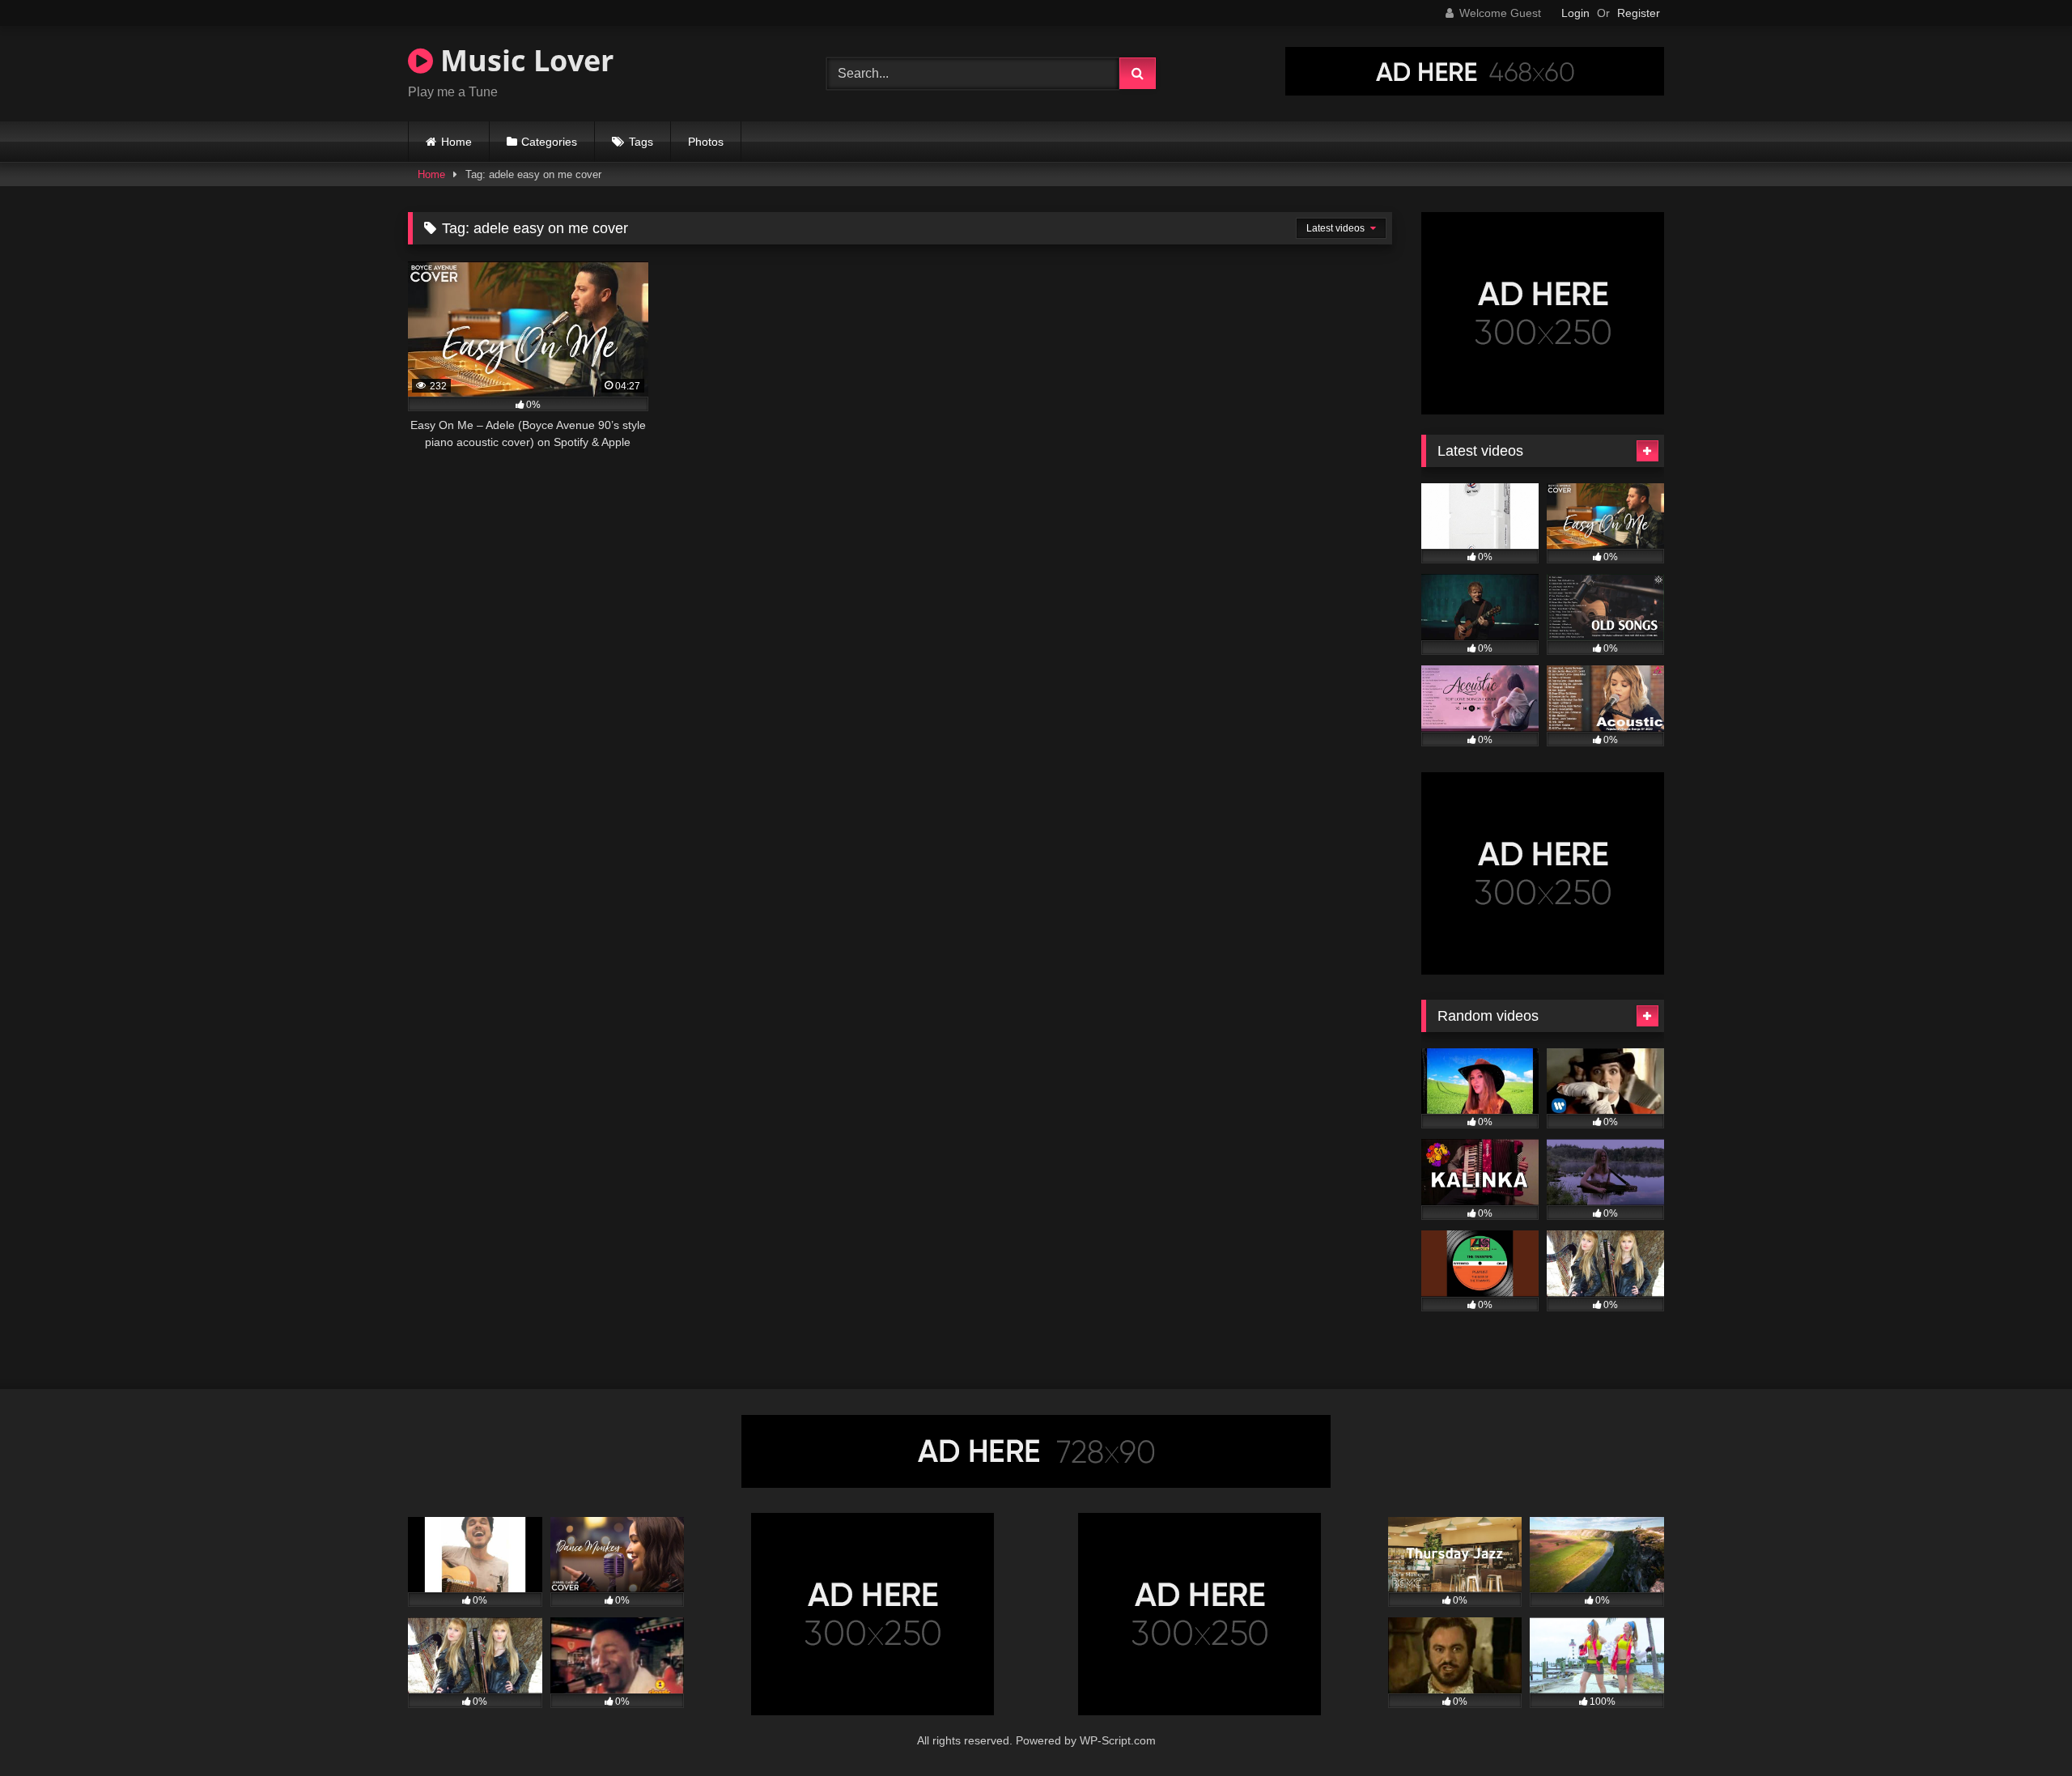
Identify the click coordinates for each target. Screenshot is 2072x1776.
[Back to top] (2022, 1728)
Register (1639, 13)
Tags (641, 142)
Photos (706, 142)
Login (1575, 13)
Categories (549, 142)
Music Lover (523, 60)
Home (456, 142)
